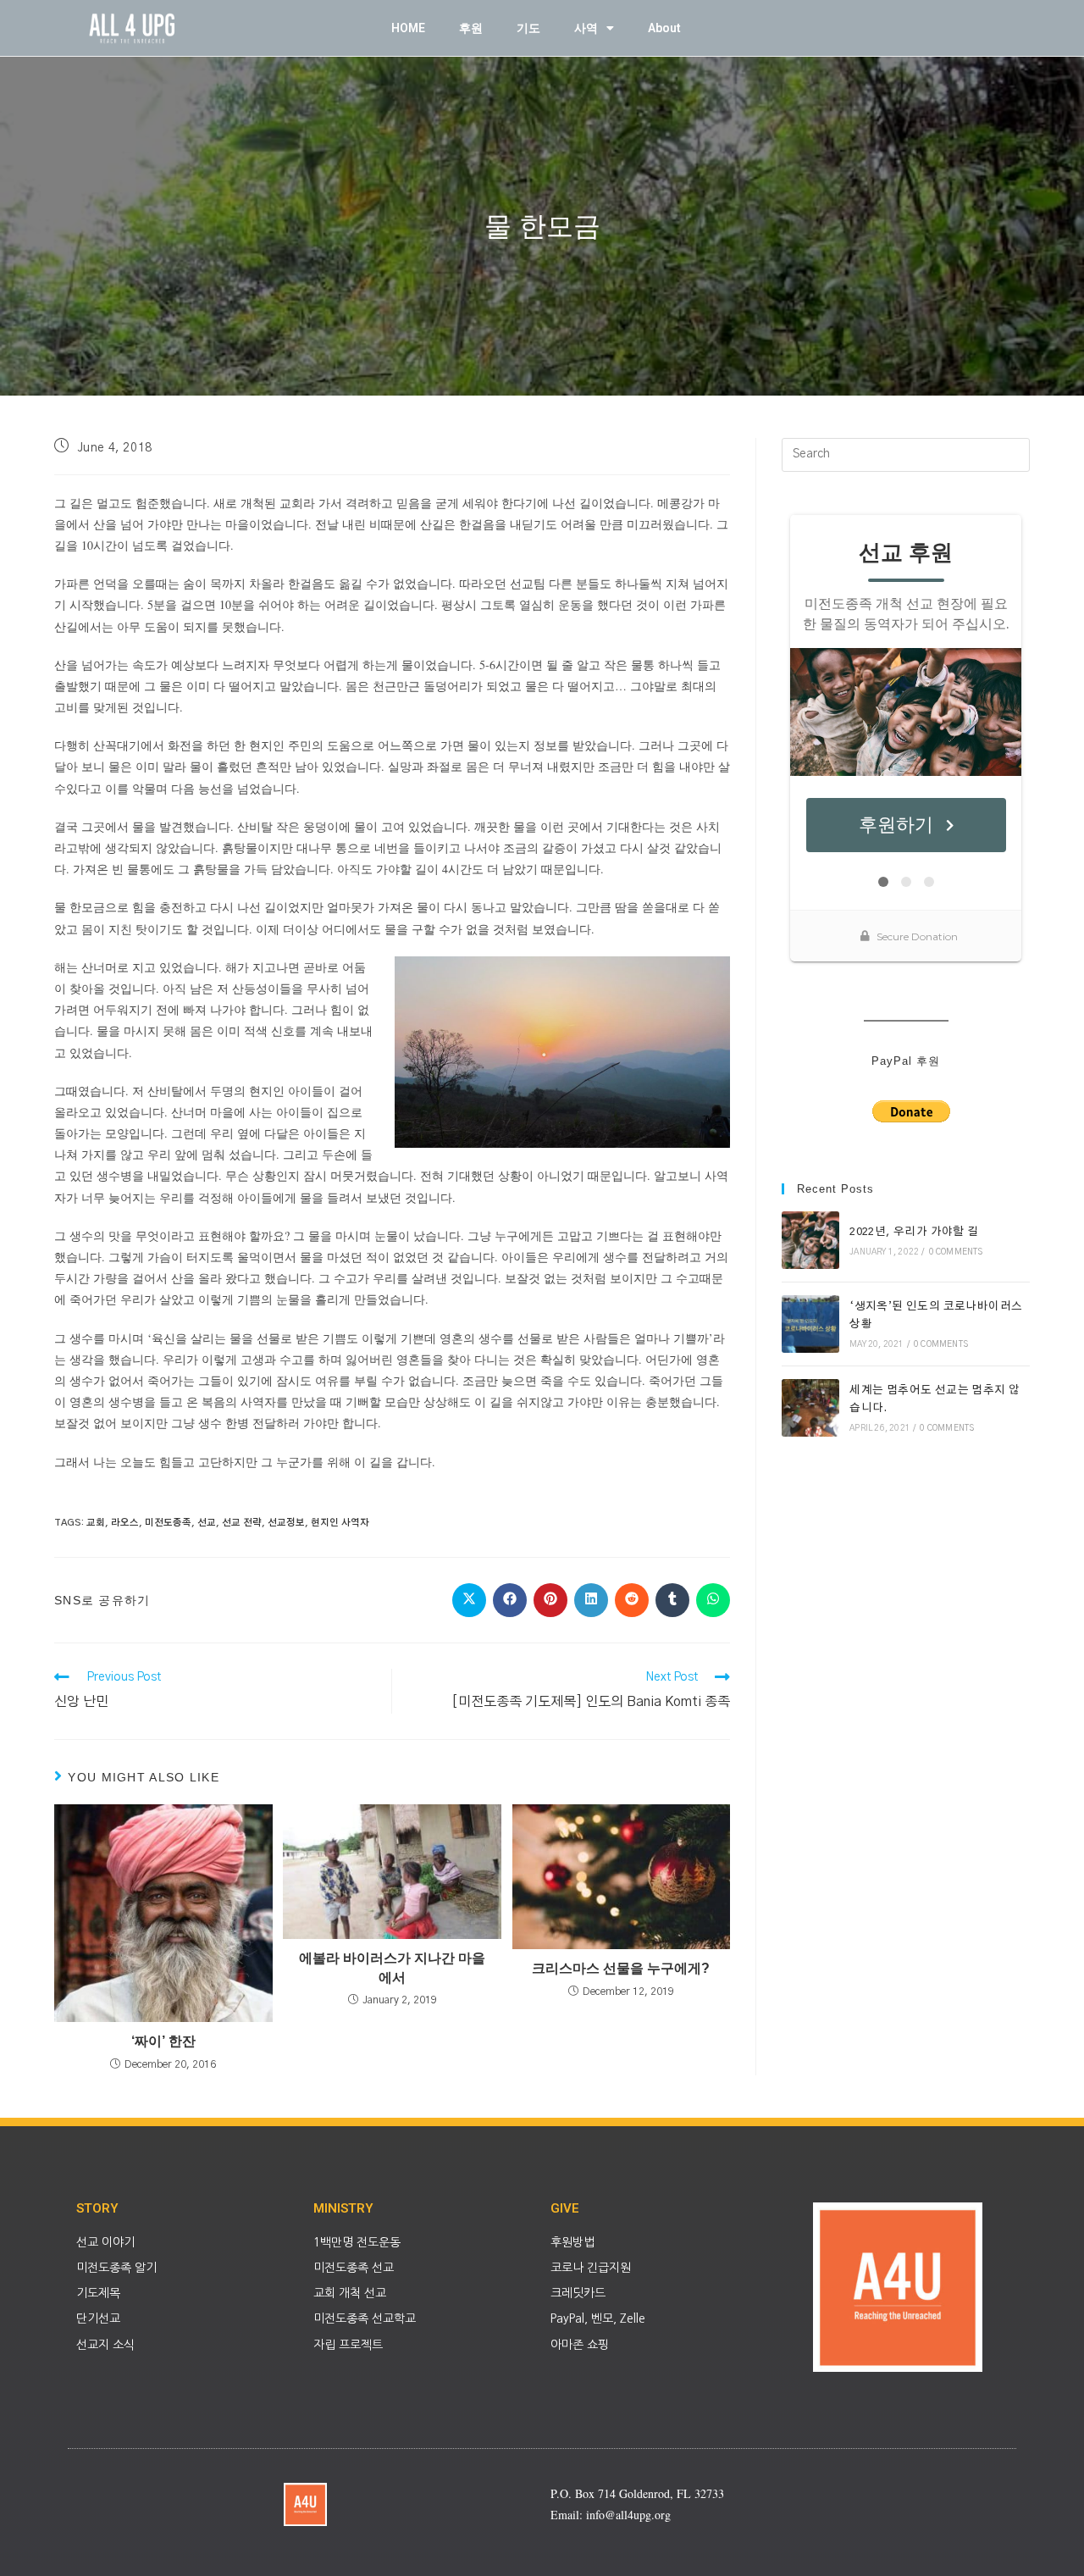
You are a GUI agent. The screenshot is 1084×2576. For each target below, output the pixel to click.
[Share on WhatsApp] (713, 1600)
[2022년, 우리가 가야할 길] (810, 1240)
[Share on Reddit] (632, 1600)
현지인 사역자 (340, 1523)
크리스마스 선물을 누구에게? (621, 1968)
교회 (96, 1523)
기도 (528, 28)
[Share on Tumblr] (672, 1600)
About (664, 28)
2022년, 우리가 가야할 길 (914, 1232)
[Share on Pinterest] (550, 1600)
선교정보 (286, 1523)
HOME (408, 28)
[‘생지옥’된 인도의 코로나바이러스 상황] (810, 1324)
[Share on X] (469, 1600)
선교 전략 (242, 1523)
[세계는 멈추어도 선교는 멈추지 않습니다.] (810, 1408)
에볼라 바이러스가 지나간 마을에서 (392, 1967)
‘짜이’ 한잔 (163, 2041)
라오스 (125, 1523)
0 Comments (956, 1252)
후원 (471, 28)
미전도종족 (168, 1523)
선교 (207, 1523)
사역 (586, 28)
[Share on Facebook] (510, 1600)
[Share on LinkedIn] (591, 1600)
